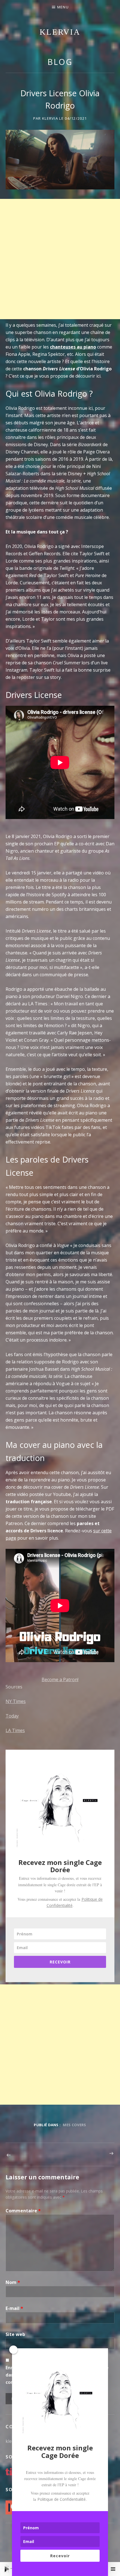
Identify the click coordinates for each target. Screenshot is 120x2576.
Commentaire (23, 2211)
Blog (60, 62)
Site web (15, 2334)
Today (12, 1716)
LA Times (15, 1730)
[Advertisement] (60, 259)
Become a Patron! (60, 1679)
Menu (63, 7)
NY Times (16, 1701)
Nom (13, 2282)
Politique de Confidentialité (62, 2499)
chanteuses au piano (73, 347)
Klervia (60, 32)
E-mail (14, 2308)
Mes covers (74, 2125)
